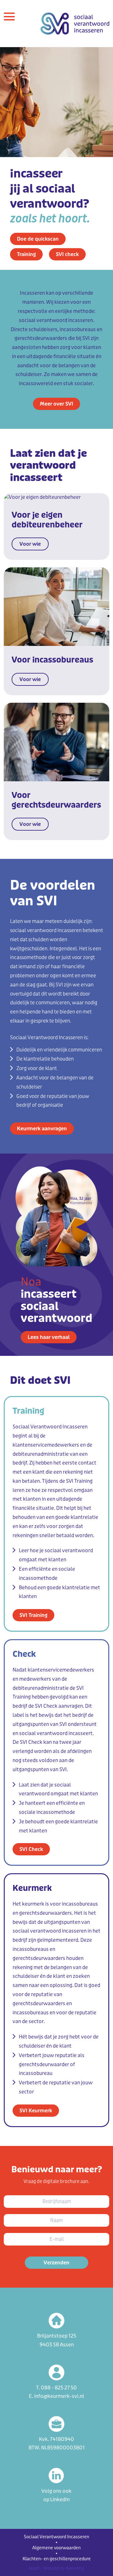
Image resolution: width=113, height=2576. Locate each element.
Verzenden (56, 2263)
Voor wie (30, 544)
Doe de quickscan (38, 239)
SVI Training (33, 1615)
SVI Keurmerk (36, 2111)
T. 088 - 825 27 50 (56, 2388)
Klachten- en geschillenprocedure (57, 2559)
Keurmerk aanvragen (42, 1129)
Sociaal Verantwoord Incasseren (56, 2537)
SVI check (67, 254)
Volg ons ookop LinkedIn (56, 2495)
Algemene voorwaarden (56, 2548)
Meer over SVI (56, 404)
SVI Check (31, 1849)
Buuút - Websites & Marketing (56, 2568)
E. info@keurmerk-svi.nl (56, 2396)
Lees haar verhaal (49, 1337)
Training (26, 254)
